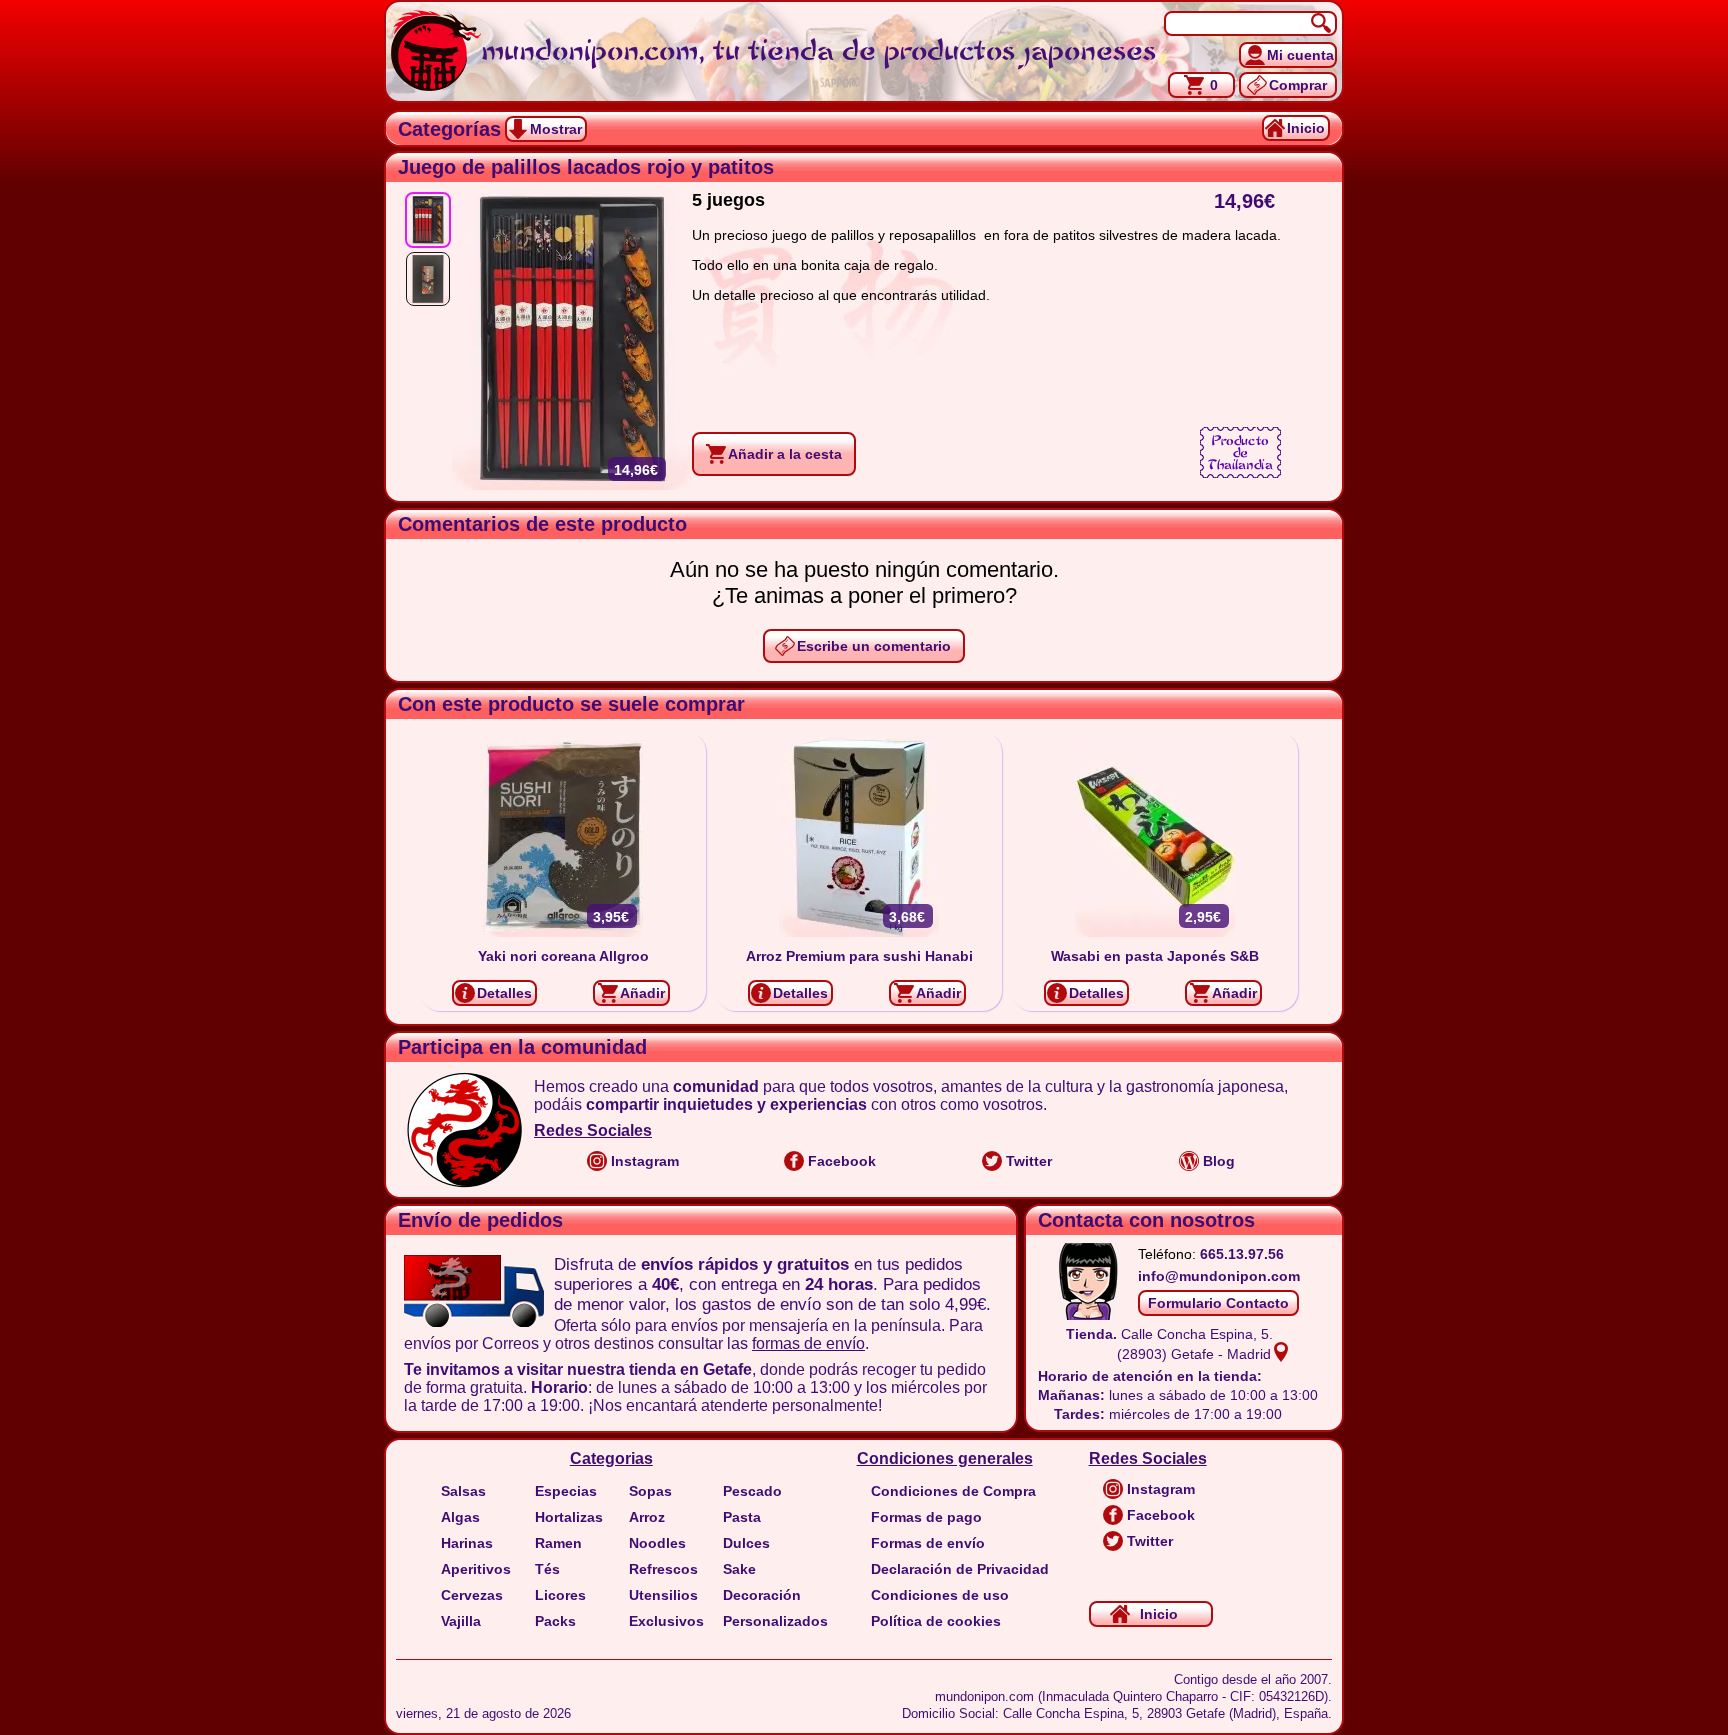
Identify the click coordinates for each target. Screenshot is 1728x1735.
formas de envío (808, 1343)
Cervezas (472, 1595)
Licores (560, 1595)
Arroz (647, 1517)
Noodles (657, 1543)
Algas (460, 1517)
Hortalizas (569, 1517)
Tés (547, 1569)
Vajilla (461, 1621)
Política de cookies (936, 1621)
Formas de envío (928, 1543)
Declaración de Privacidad (960, 1569)
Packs (555, 1621)
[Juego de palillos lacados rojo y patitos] (428, 220)
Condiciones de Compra (953, 1491)
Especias (566, 1491)
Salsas (463, 1491)
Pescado (752, 1491)
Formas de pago (926, 1517)
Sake (739, 1569)
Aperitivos (476, 1569)
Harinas (467, 1543)
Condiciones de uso (940, 1595)
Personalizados (775, 1621)
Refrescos (663, 1569)
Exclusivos (666, 1621)
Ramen (558, 1543)
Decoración (762, 1595)
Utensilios (663, 1595)
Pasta (742, 1517)
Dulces (746, 1543)
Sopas (650, 1491)
